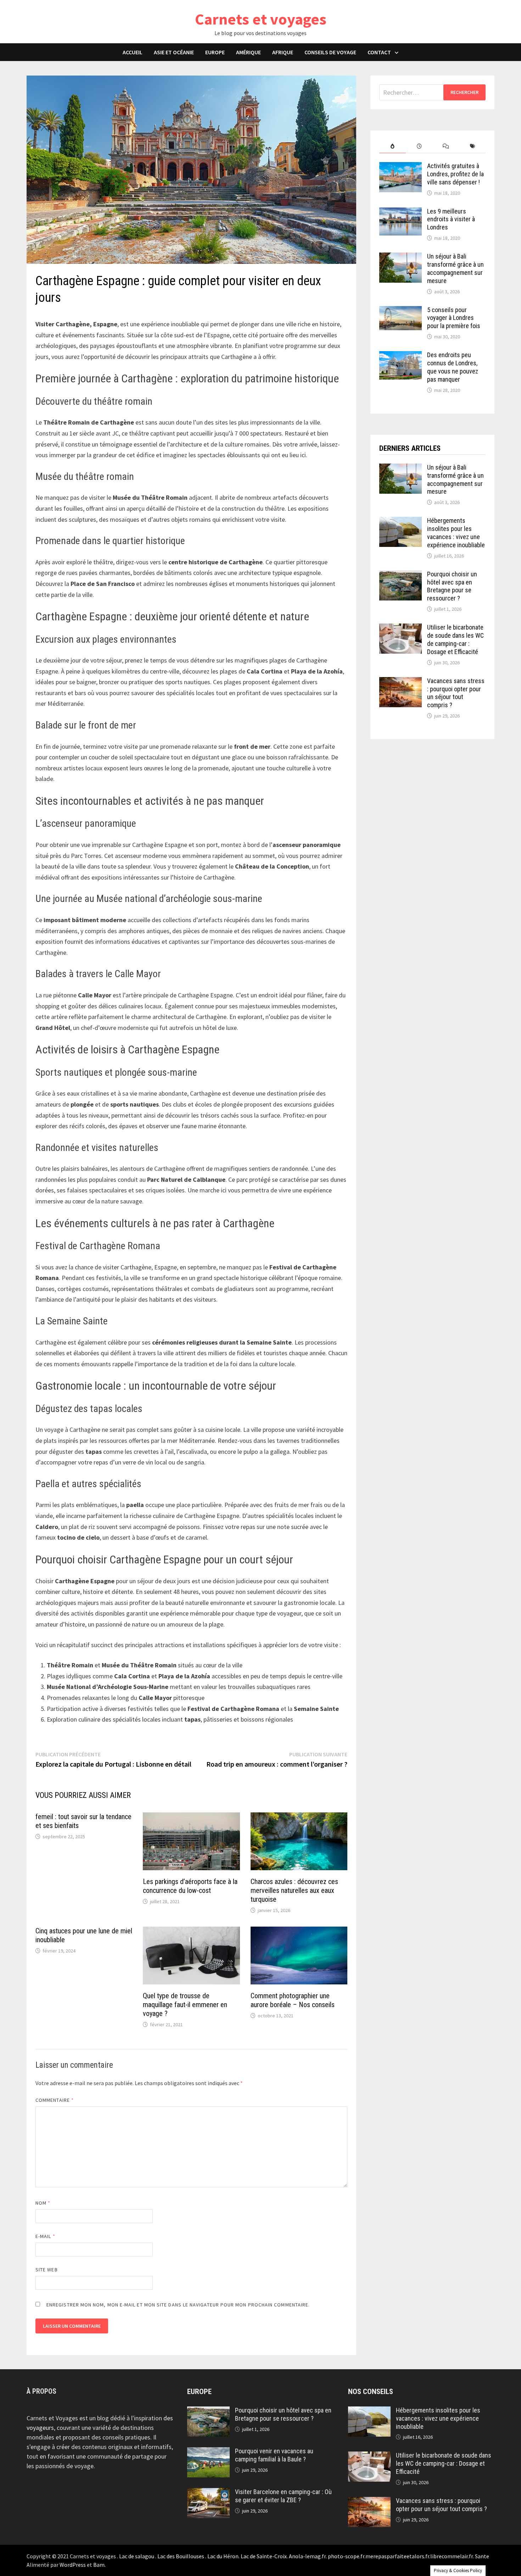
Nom (43, 2203)
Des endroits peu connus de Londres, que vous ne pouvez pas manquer (453, 367)
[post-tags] (472, 146)
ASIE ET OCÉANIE (174, 52)
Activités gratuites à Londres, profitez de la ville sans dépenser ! (455, 174)
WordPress (73, 2565)
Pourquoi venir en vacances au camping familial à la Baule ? (274, 2455)
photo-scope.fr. (347, 2556)
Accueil (133, 52)
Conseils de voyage (330, 52)
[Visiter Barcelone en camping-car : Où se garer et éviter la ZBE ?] (208, 2493)
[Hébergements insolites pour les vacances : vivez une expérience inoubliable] (400, 522)
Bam (99, 2565)
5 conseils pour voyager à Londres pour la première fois (454, 318)
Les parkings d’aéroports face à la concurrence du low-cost (190, 1886)
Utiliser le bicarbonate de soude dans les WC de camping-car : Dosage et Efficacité (455, 639)
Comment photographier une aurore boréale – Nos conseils (293, 2000)
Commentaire (55, 2100)
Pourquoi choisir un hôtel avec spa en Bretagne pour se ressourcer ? (452, 586)
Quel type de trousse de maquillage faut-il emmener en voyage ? (185, 2005)
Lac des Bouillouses (181, 2556)
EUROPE (215, 52)
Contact (379, 52)
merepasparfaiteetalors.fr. (398, 2556)
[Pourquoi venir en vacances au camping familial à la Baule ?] (208, 2452)
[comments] (446, 146)
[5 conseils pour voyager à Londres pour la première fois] (400, 311)
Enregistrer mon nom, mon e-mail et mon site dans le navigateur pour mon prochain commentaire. (178, 2305)
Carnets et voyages (261, 19)
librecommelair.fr (452, 2556)
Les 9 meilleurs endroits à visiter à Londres (451, 219)
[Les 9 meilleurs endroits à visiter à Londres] (400, 212)
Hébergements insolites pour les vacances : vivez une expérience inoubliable (456, 533)
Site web (47, 2270)
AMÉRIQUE (248, 52)
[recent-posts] (419, 146)
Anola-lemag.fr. (308, 2556)
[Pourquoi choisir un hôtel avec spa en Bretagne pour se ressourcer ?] (400, 575)
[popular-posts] (393, 146)
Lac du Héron (223, 2556)
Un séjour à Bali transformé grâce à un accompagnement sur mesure (455, 268)
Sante (482, 2556)
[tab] (393, 146)
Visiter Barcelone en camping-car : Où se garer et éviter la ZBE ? (283, 2496)
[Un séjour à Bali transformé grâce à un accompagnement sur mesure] (400, 257)
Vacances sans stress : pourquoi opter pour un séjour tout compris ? (456, 693)
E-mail (45, 2236)
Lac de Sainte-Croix (264, 2556)
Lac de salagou (137, 2556)
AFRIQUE (283, 52)
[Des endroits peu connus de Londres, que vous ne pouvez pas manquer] (400, 356)
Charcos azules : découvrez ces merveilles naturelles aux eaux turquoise (294, 1890)
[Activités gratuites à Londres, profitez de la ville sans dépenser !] (400, 167)
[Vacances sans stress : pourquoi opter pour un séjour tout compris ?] (400, 682)
